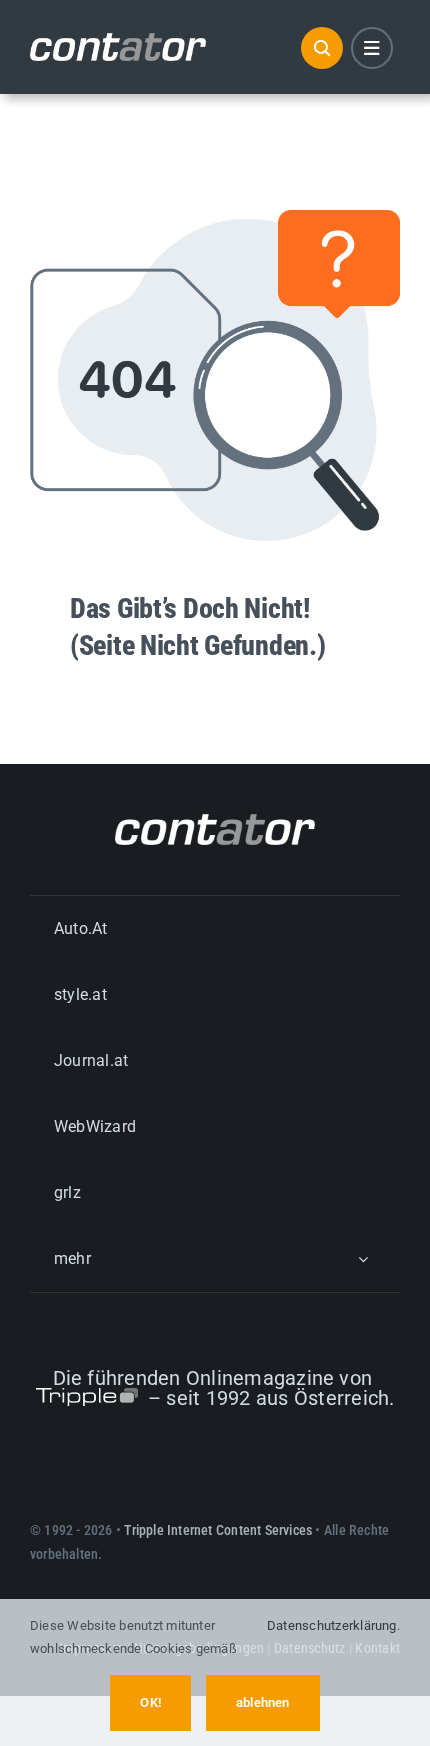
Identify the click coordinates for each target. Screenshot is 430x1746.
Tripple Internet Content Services (218, 1530)
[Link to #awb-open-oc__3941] (372, 48)
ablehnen (263, 1702)
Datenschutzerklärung (332, 1625)
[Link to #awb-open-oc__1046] (322, 48)
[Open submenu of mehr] (363, 1258)
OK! (150, 1702)
